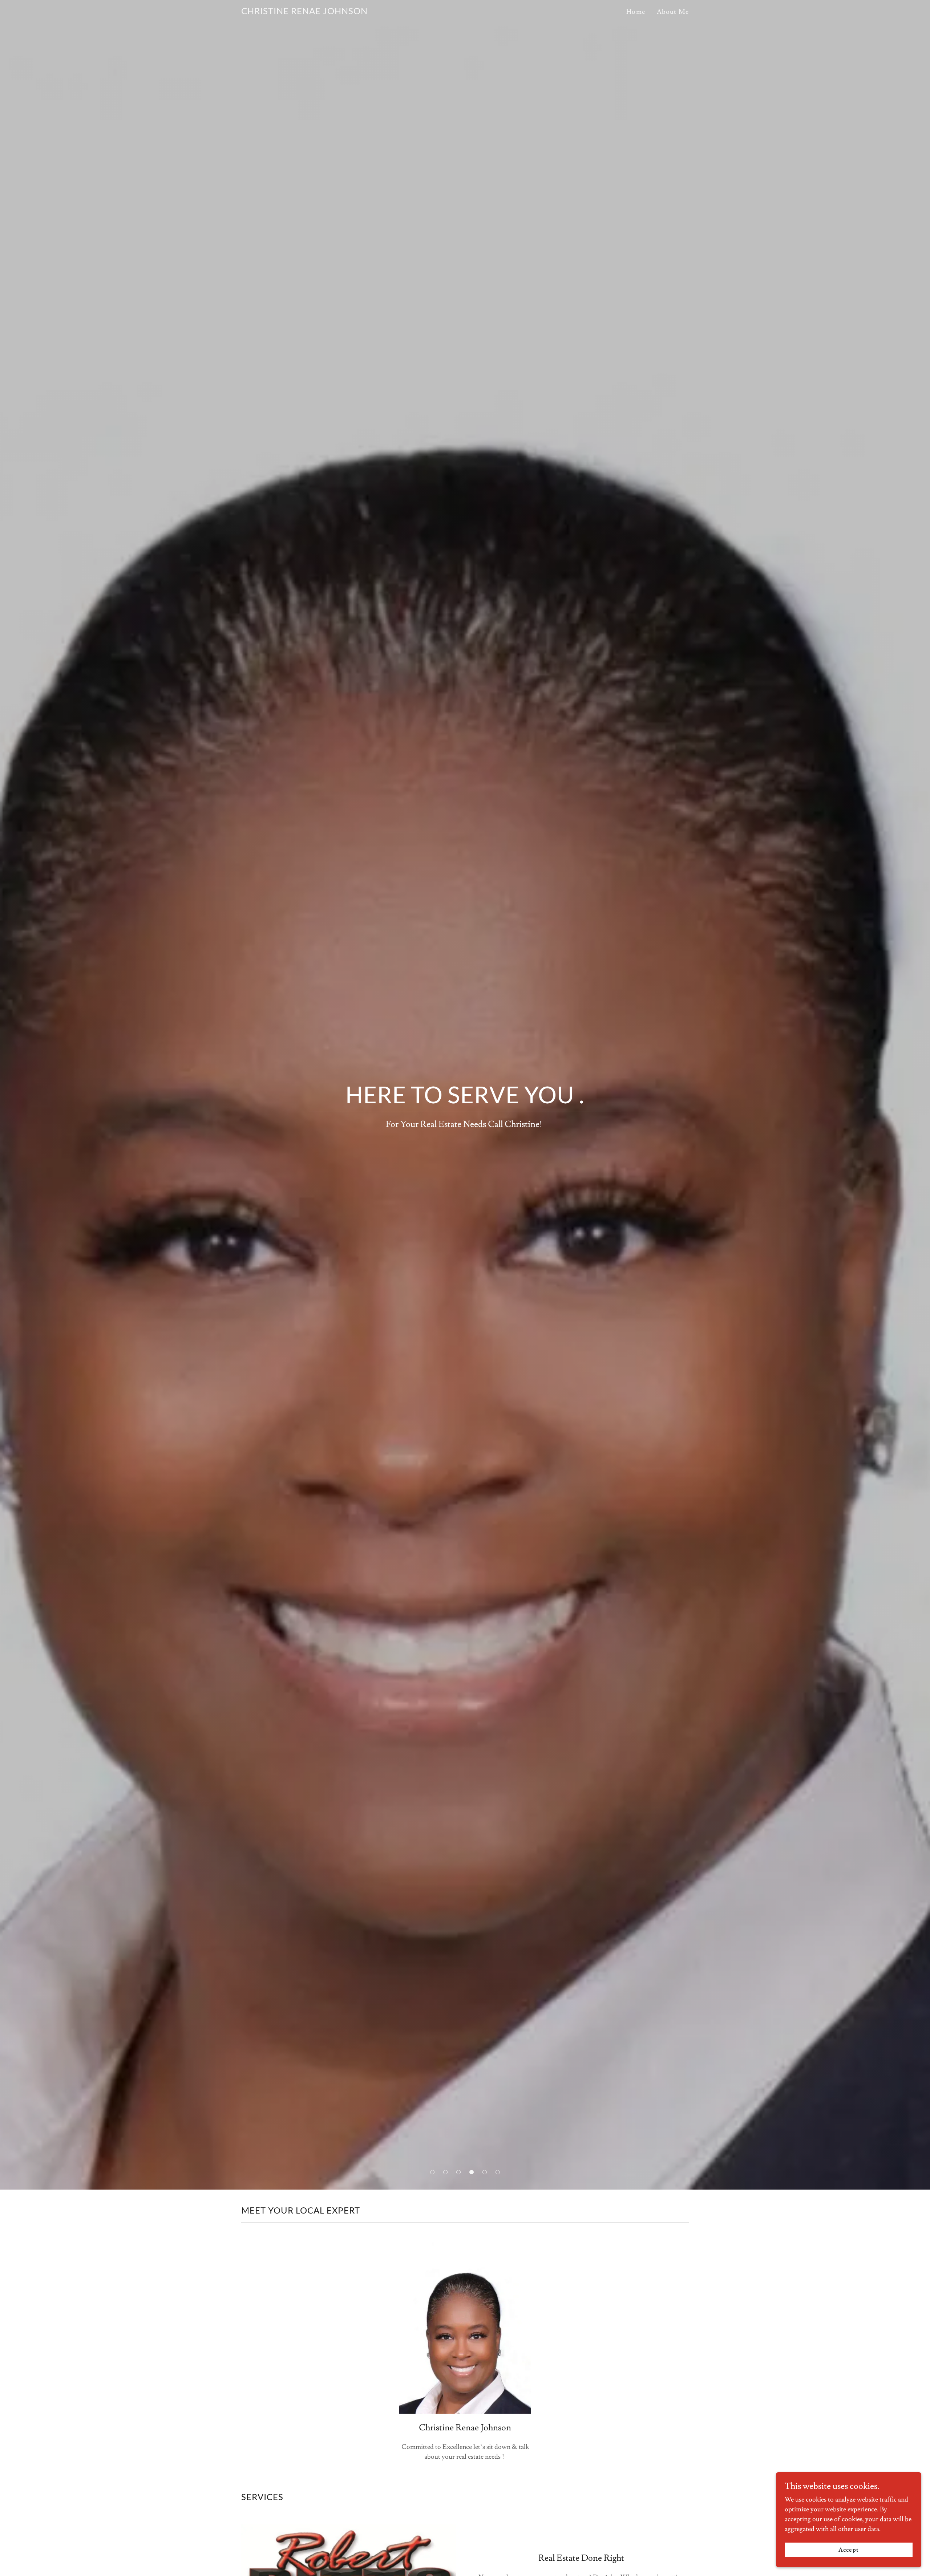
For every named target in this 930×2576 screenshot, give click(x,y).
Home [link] (636, 12)
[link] (304, 12)
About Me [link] (673, 12)
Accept (848, 2550)
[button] (432, 2172)
